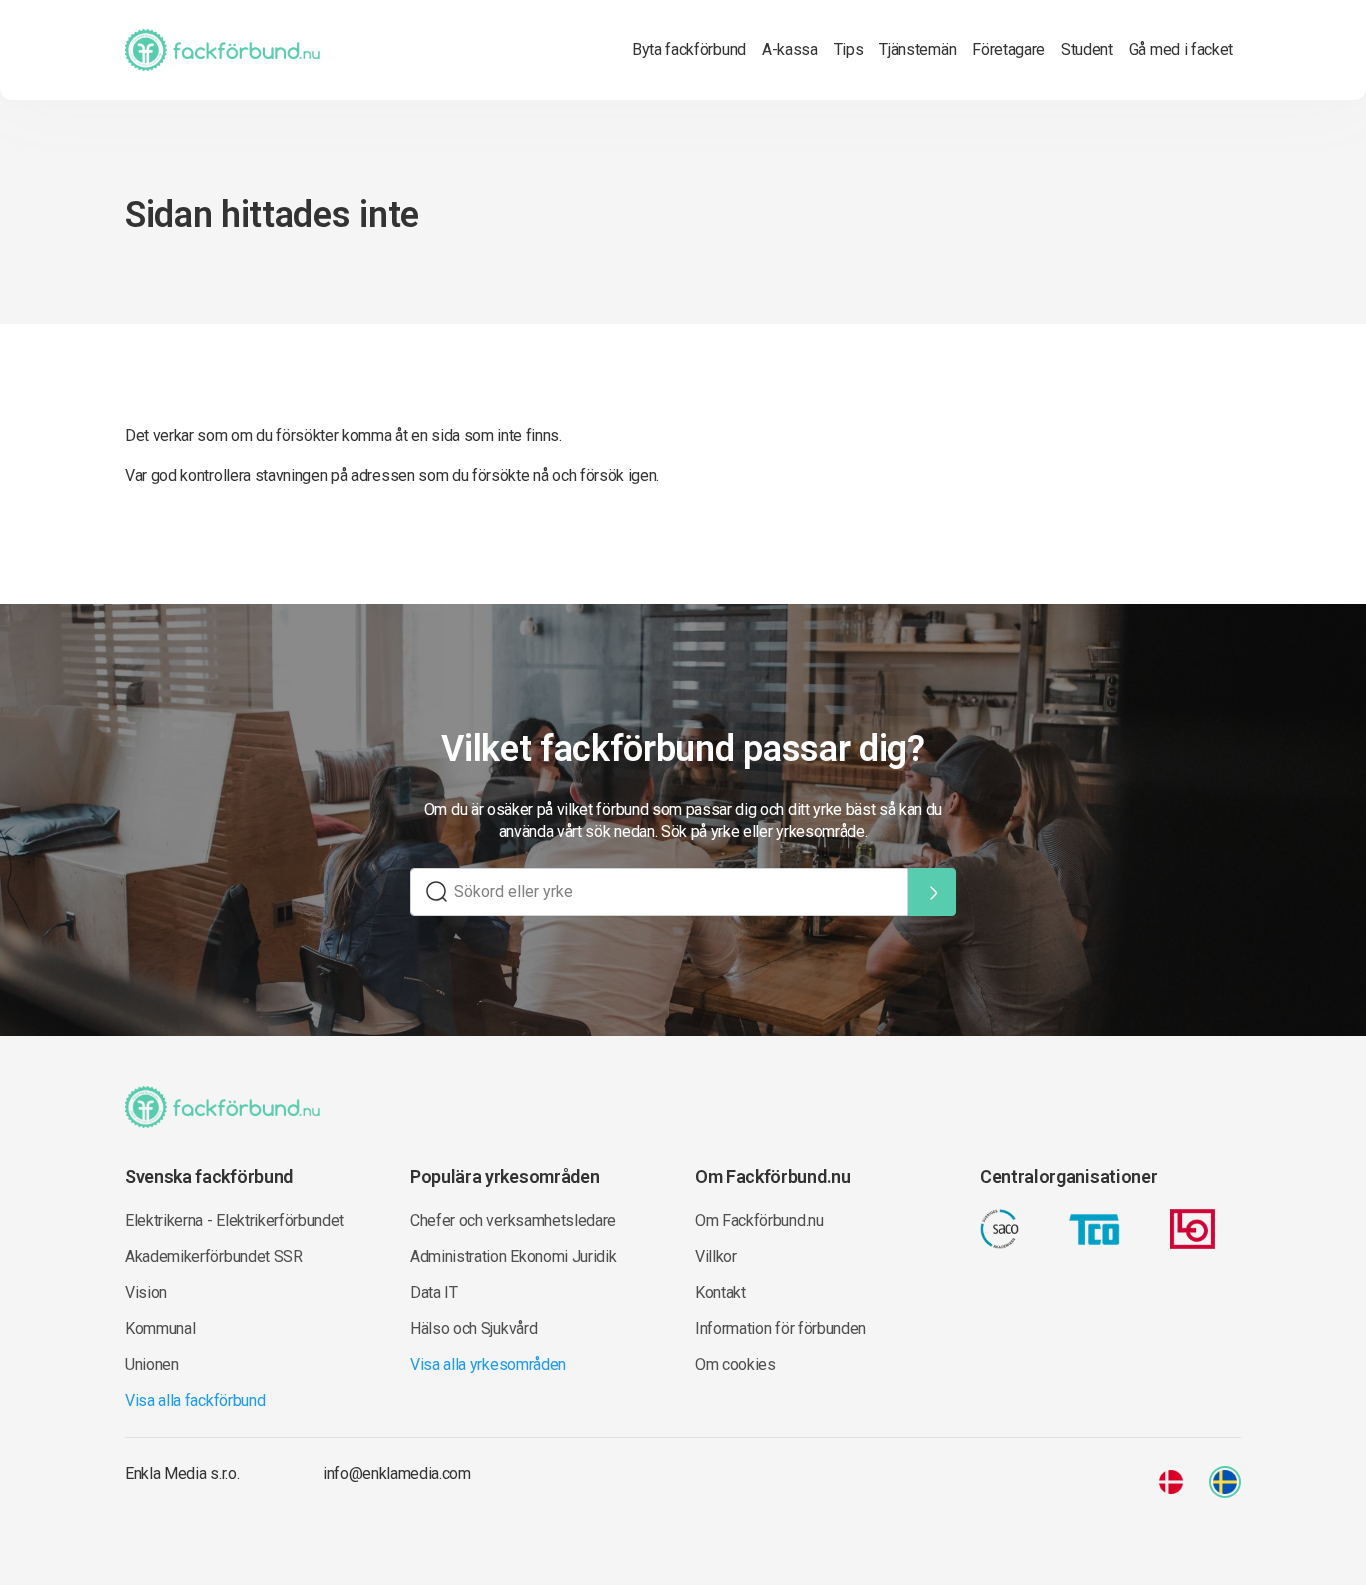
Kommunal (160, 1328)
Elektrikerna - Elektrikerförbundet (234, 1220)
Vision (146, 1292)
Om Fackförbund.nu (759, 1220)
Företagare (1008, 49)
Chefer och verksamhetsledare (513, 1220)
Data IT (434, 1292)
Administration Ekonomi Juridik (513, 1256)
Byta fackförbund (689, 49)
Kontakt (720, 1292)
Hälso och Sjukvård (473, 1328)
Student (1087, 49)
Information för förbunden (780, 1328)
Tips (849, 49)
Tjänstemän (917, 49)
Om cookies (735, 1364)
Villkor (716, 1256)
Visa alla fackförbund (195, 1400)
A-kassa (790, 49)
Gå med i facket (1181, 49)
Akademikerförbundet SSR (214, 1256)
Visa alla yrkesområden (488, 1364)
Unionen (152, 1364)
